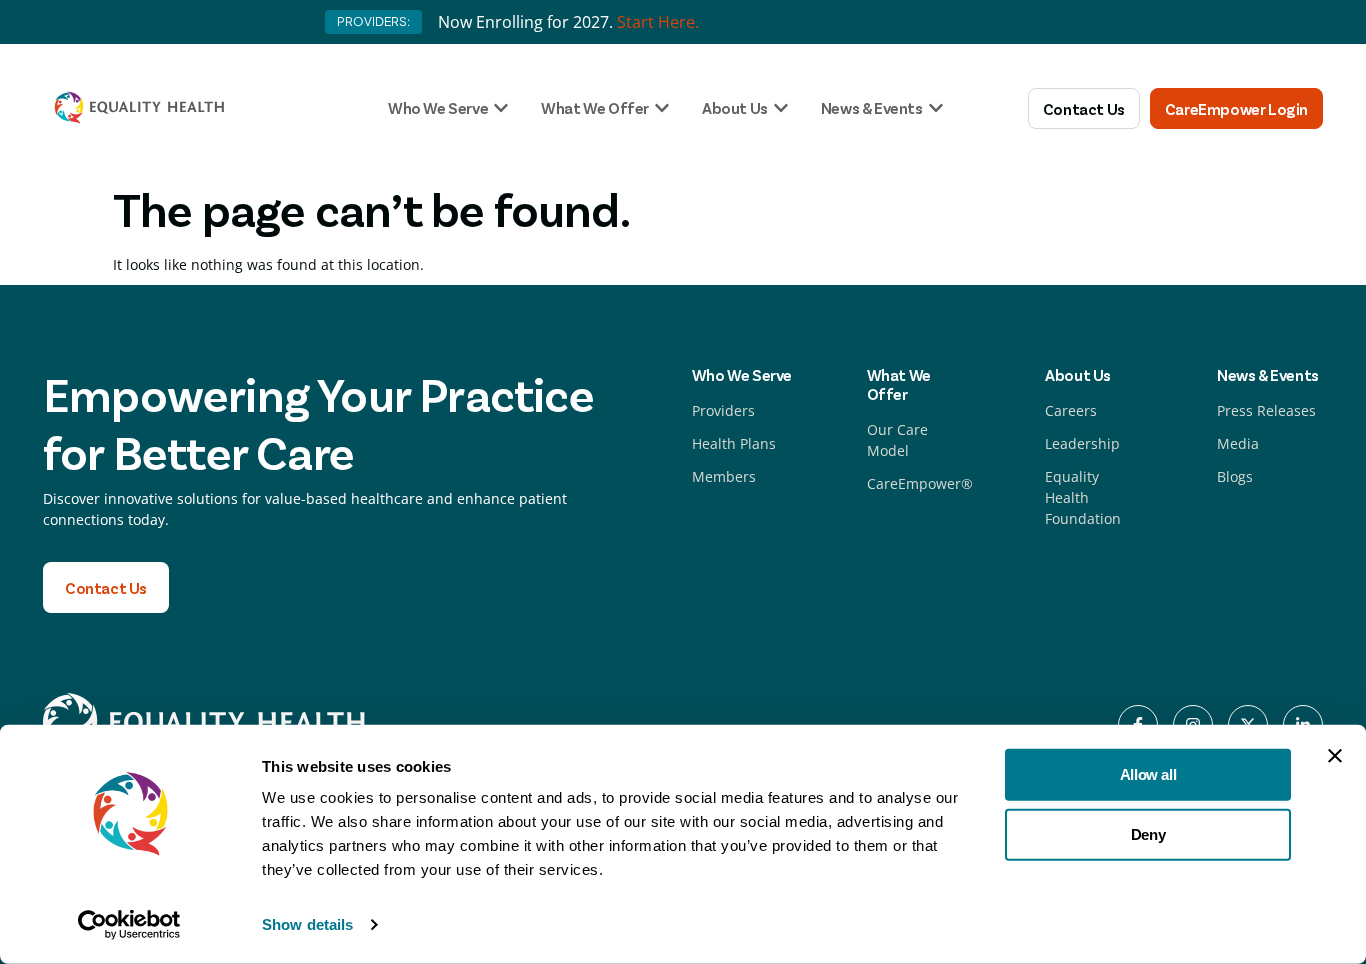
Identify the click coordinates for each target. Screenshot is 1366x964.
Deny (1148, 833)
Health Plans (734, 443)
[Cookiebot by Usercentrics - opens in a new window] (129, 925)
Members (724, 476)
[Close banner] (1335, 756)
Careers (1071, 410)
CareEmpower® (920, 483)
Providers (723, 410)
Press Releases (1266, 410)
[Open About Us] (781, 108)
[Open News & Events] (936, 108)
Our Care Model (897, 440)
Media (1238, 443)
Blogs (1235, 476)
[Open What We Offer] (662, 108)
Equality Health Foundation (1083, 497)
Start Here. (658, 22)
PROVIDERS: (373, 21)
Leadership (1082, 443)
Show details (307, 924)
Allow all (1148, 774)
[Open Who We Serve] (501, 108)
